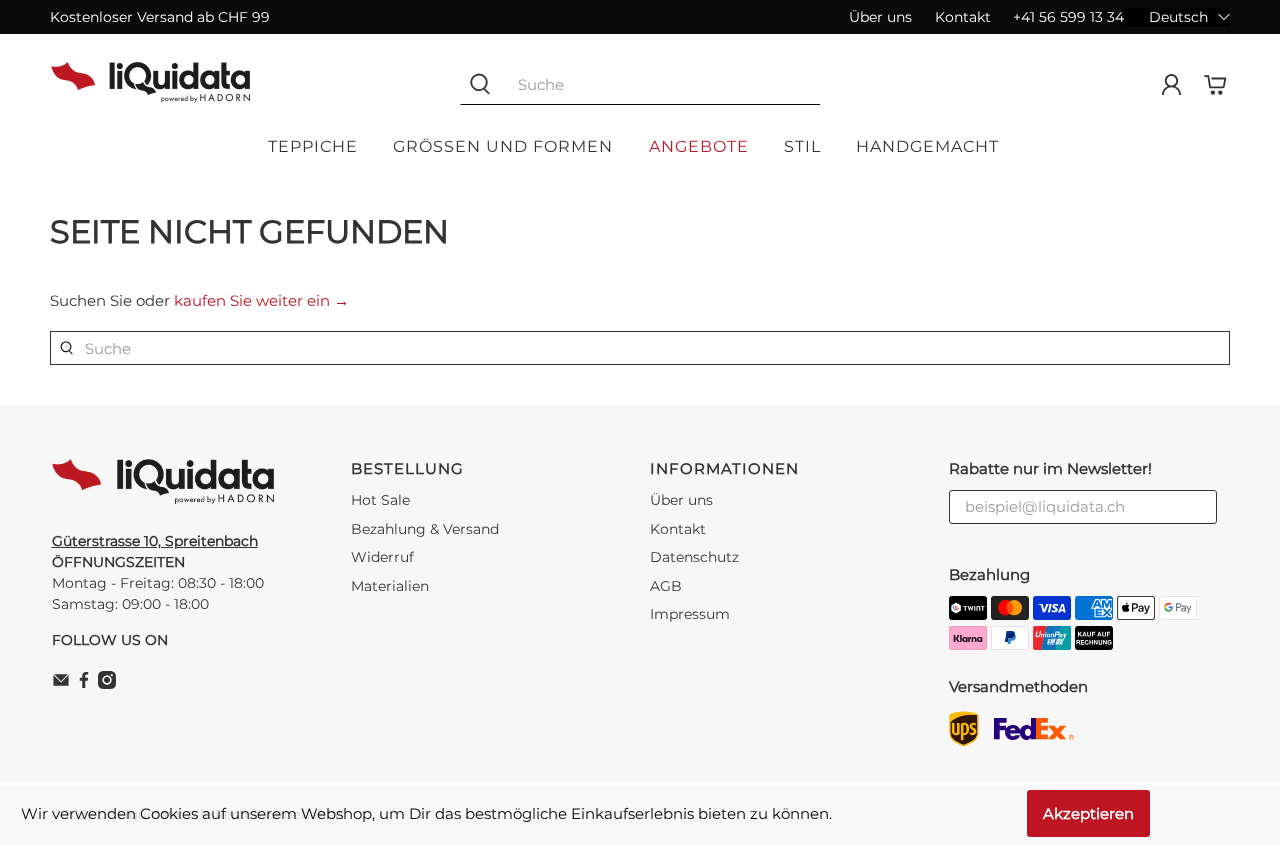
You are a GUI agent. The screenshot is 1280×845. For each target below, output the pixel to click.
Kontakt (963, 17)
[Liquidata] (151, 85)
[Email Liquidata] (61, 684)
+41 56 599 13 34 (1068, 17)
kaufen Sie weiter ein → (261, 300)
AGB (666, 586)
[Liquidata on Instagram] (107, 684)
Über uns (880, 17)
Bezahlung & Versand (425, 529)
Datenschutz (694, 557)
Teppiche (313, 146)
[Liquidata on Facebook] (84, 684)
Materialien (390, 586)
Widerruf (382, 557)
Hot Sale (380, 500)
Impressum (690, 614)
